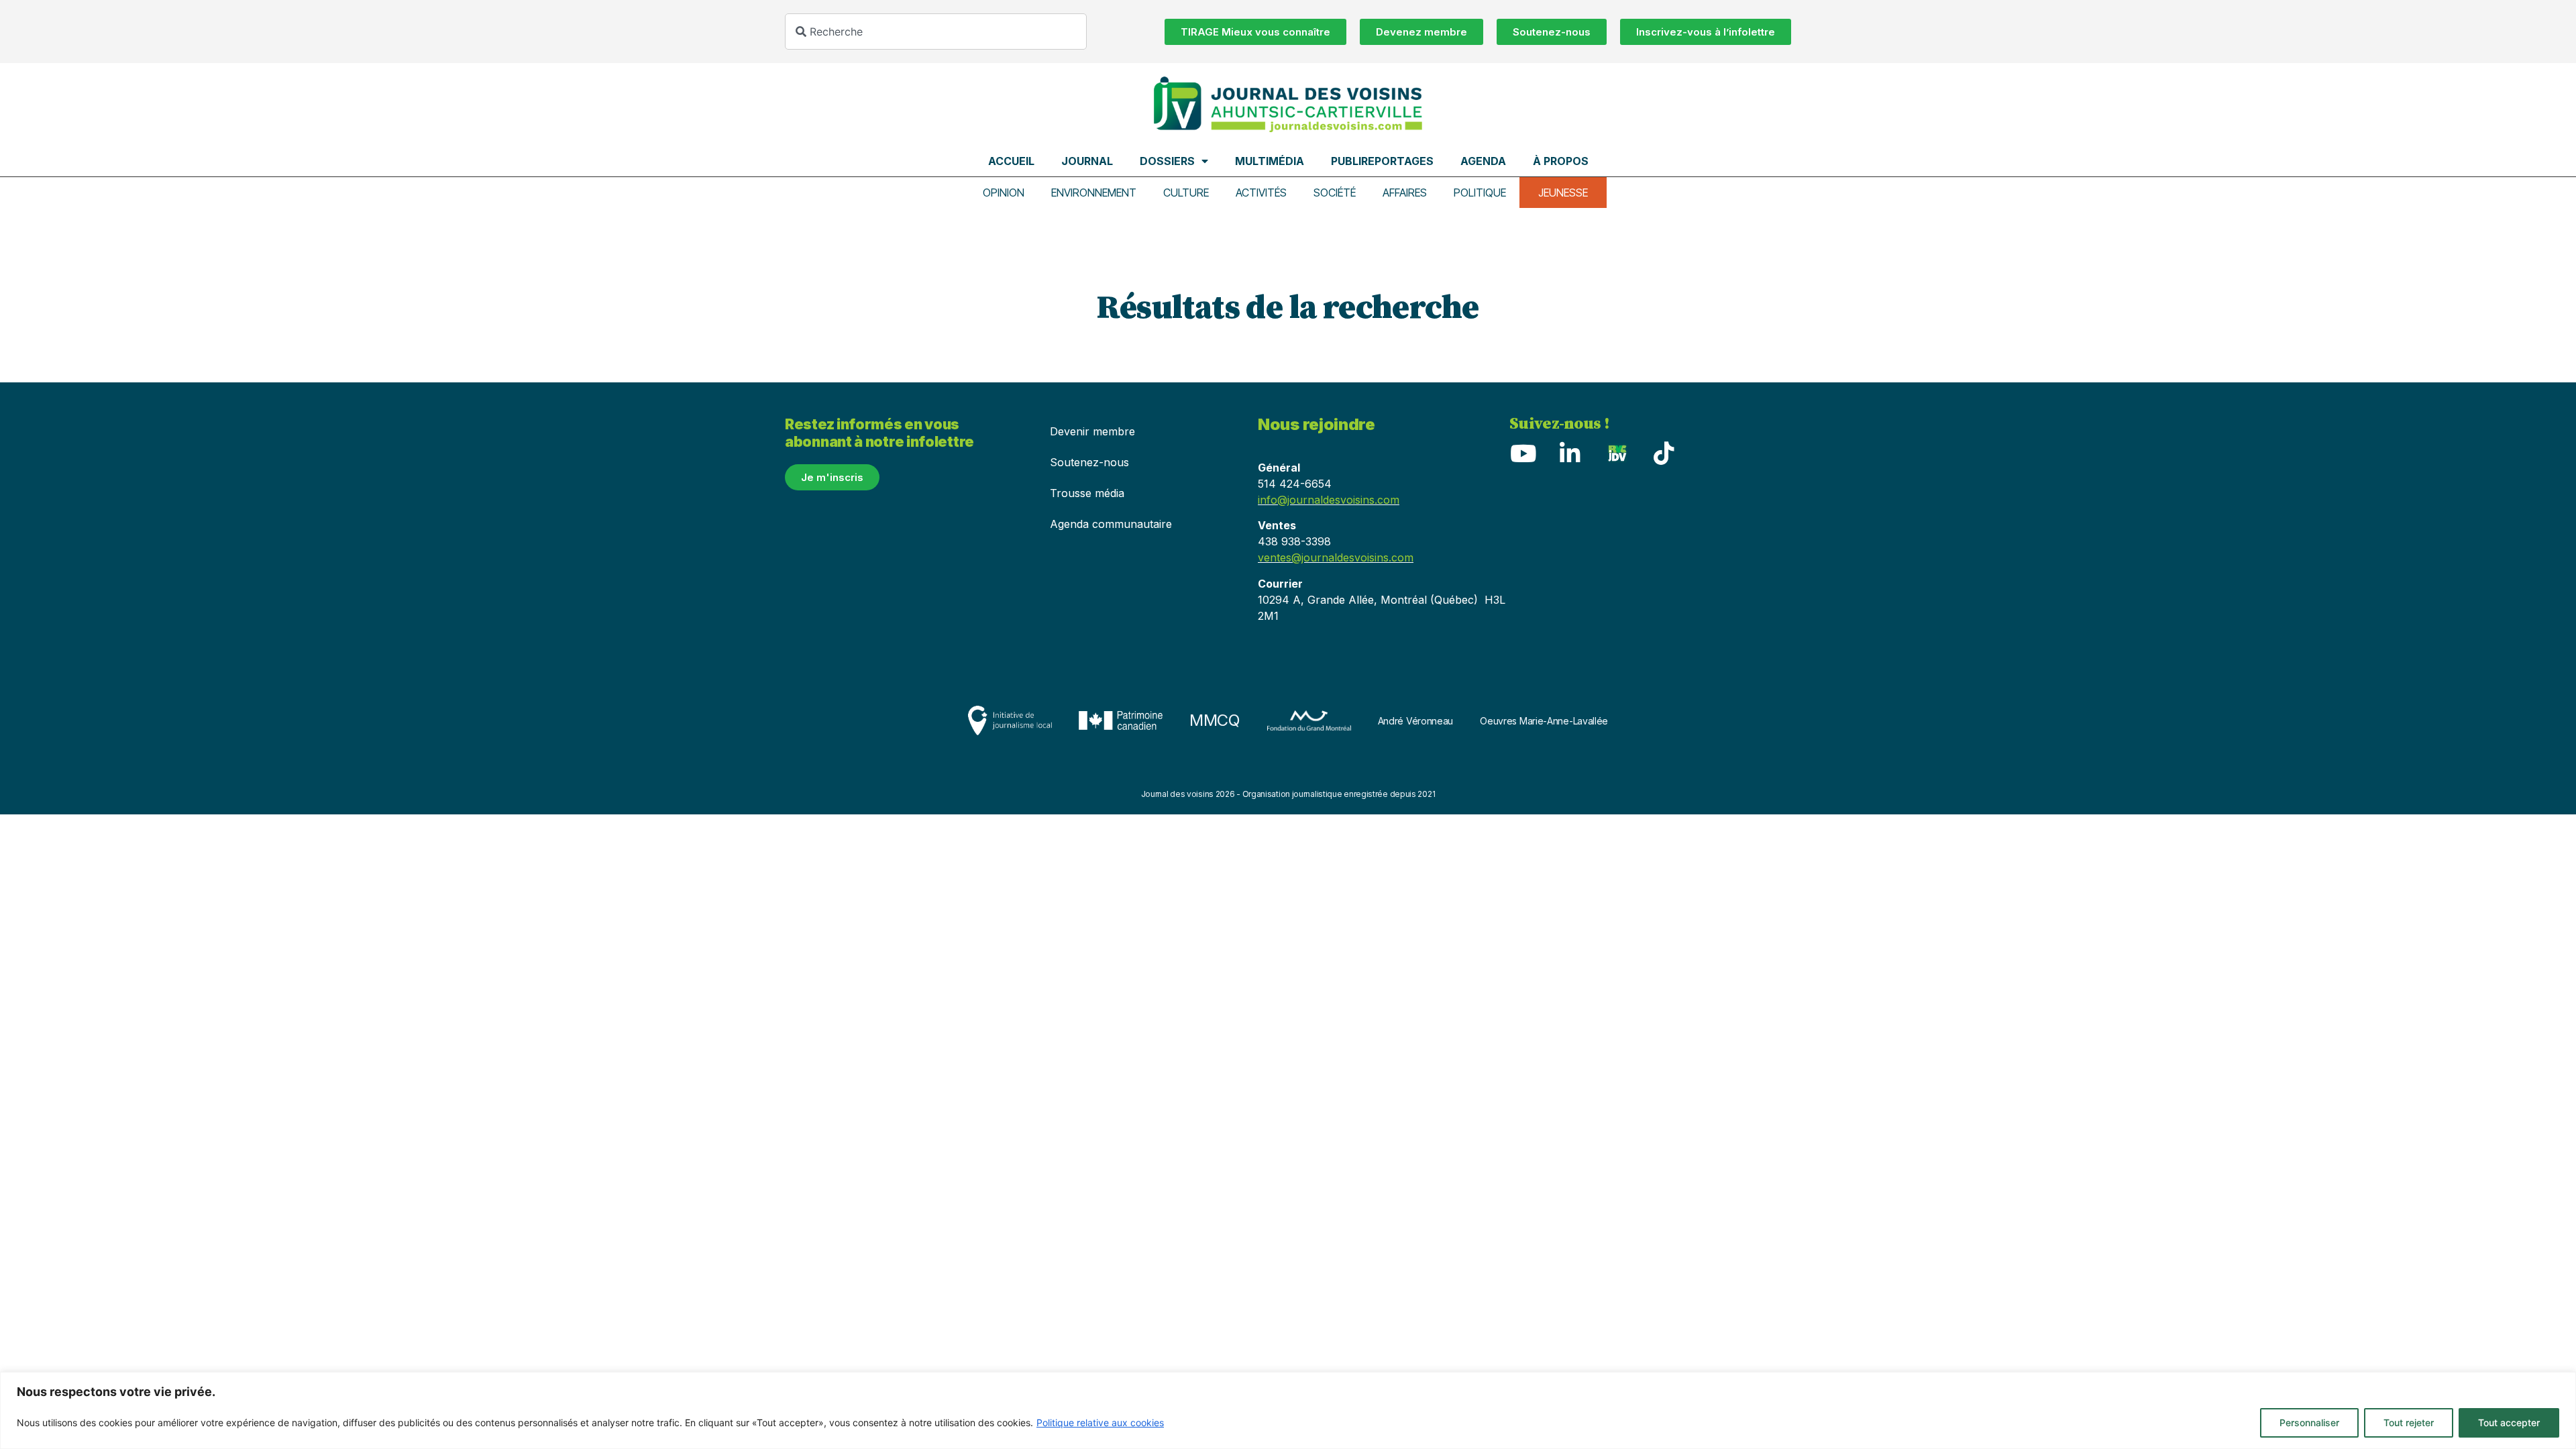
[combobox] (936, 32)
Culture (1186, 193)
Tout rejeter (2409, 1423)
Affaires (1405, 193)
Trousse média (1087, 493)
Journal (1087, 161)
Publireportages (1382, 161)
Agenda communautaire (1111, 524)
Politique (1480, 193)
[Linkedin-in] (1570, 453)
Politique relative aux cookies (1100, 1423)
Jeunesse (1563, 193)
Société (1335, 193)
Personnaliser (2309, 1423)
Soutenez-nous (1089, 462)
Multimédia (1270, 161)
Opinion (1004, 193)
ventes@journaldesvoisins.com (1336, 557)
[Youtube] (1523, 453)
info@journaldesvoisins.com (1329, 500)
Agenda (1483, 161)
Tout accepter (2509, 1423)
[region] (1288, 1410)
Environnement (1094, 193)
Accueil (1011, 161)
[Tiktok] (1664, 453)
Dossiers (1167, 161)
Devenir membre (1092, 431)
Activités (1261, 193)
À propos (1561, 161)
